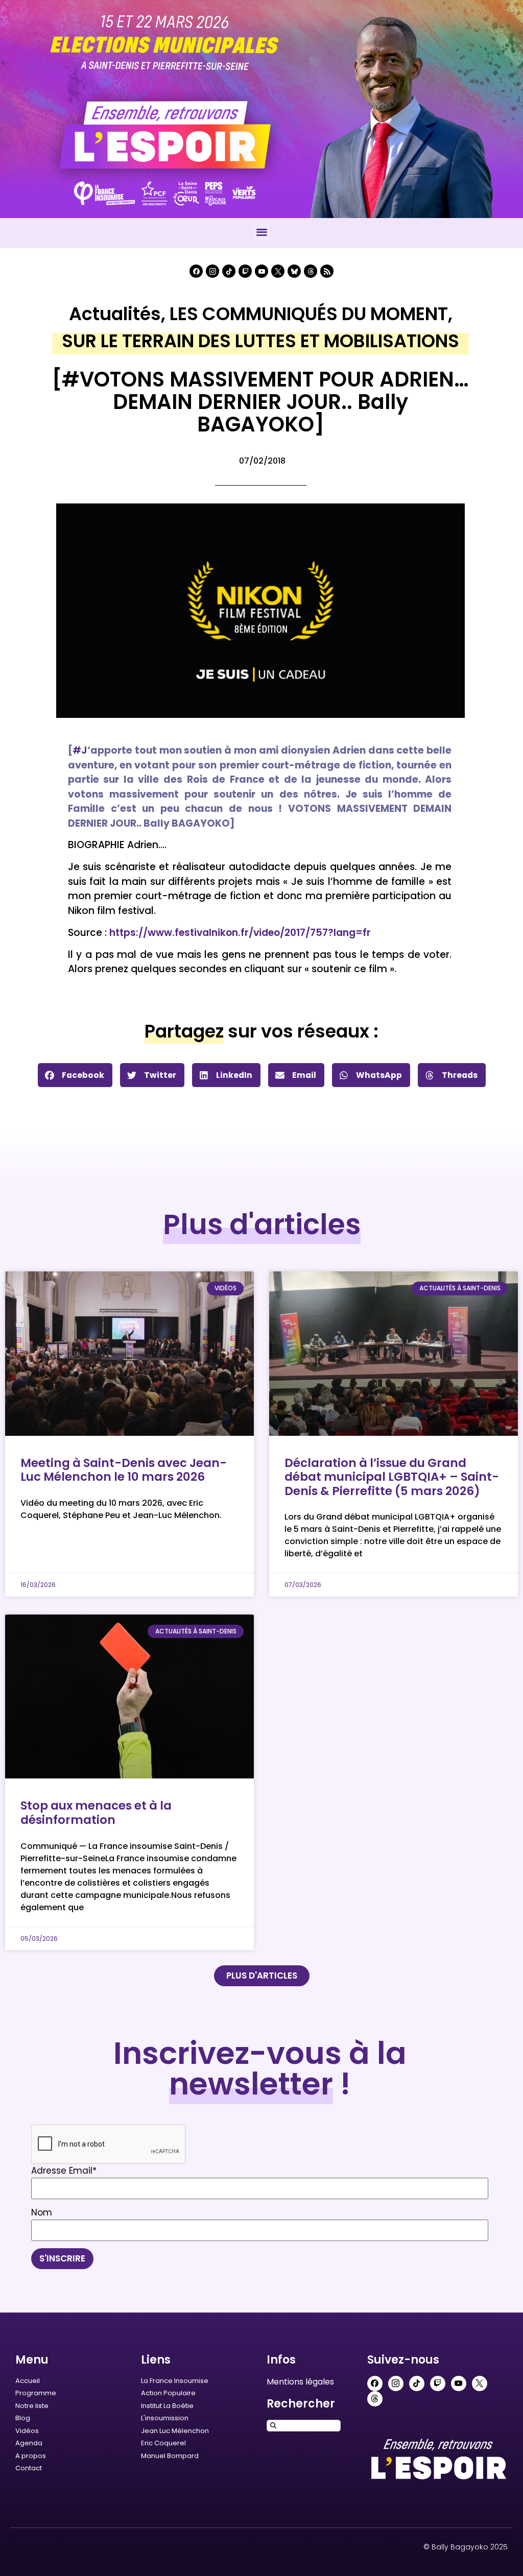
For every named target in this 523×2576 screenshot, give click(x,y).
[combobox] (304, 2426)
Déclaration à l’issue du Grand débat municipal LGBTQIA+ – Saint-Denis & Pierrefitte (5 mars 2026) (392, 1477)
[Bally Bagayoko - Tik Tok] (229, 271)
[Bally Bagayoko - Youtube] (261, 271)
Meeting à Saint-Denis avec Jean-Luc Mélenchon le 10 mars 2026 (124, 1470)
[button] (262, 232)
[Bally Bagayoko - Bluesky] (294, 271)
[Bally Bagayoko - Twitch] (245, 271)
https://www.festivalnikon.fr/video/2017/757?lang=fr (240, 933)
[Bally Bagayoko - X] (278, 271)
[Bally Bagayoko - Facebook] (196, 271)
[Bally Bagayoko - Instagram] (212, 271)
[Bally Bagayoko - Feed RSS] (327, 271)
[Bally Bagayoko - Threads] (311, 271)
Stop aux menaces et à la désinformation (96, 1813)
